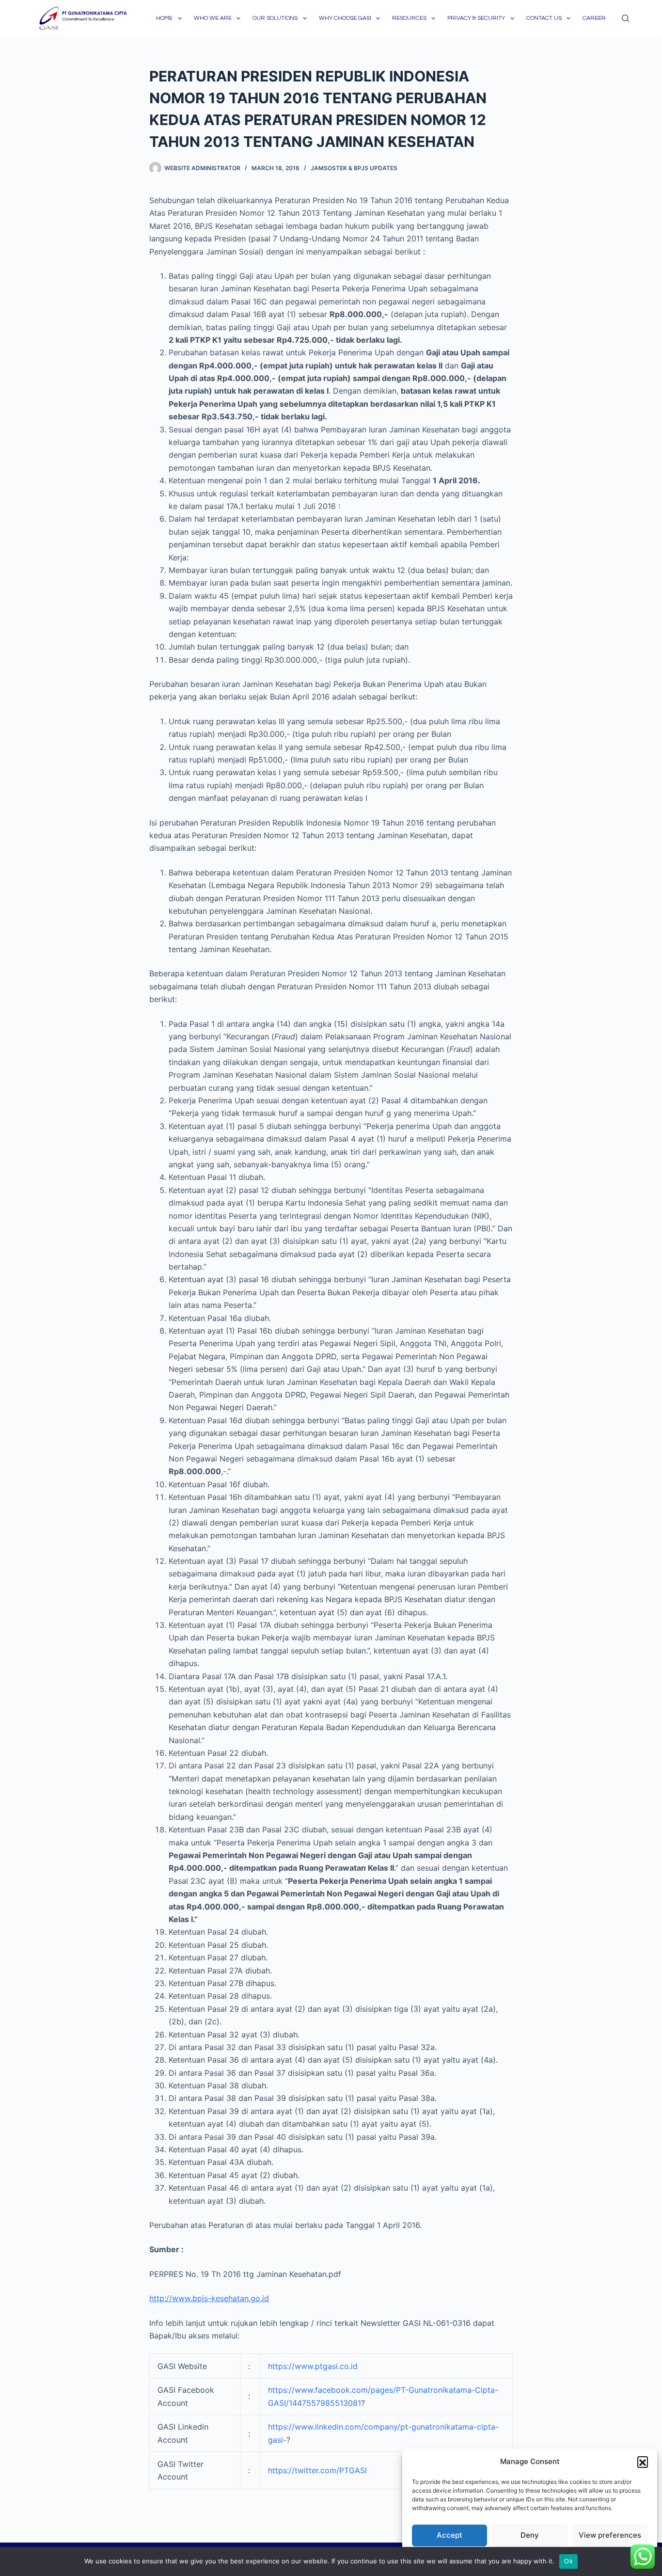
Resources (409, 18)
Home (164, 18)
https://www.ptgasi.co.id (313, 2366)
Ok (568, 2561)
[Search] (625, 18)
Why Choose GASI (345, 18)
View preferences (610, 2535)
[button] (643, 2462)
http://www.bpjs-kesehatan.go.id (209, 2298)
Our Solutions (275, 18)
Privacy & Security (476, 18)
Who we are (213, 18)
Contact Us (544, 18)
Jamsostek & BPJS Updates (354, 168)
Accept (449, 2535)
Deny (530, 2535)
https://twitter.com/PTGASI (317, 2470)
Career (594, 18)
